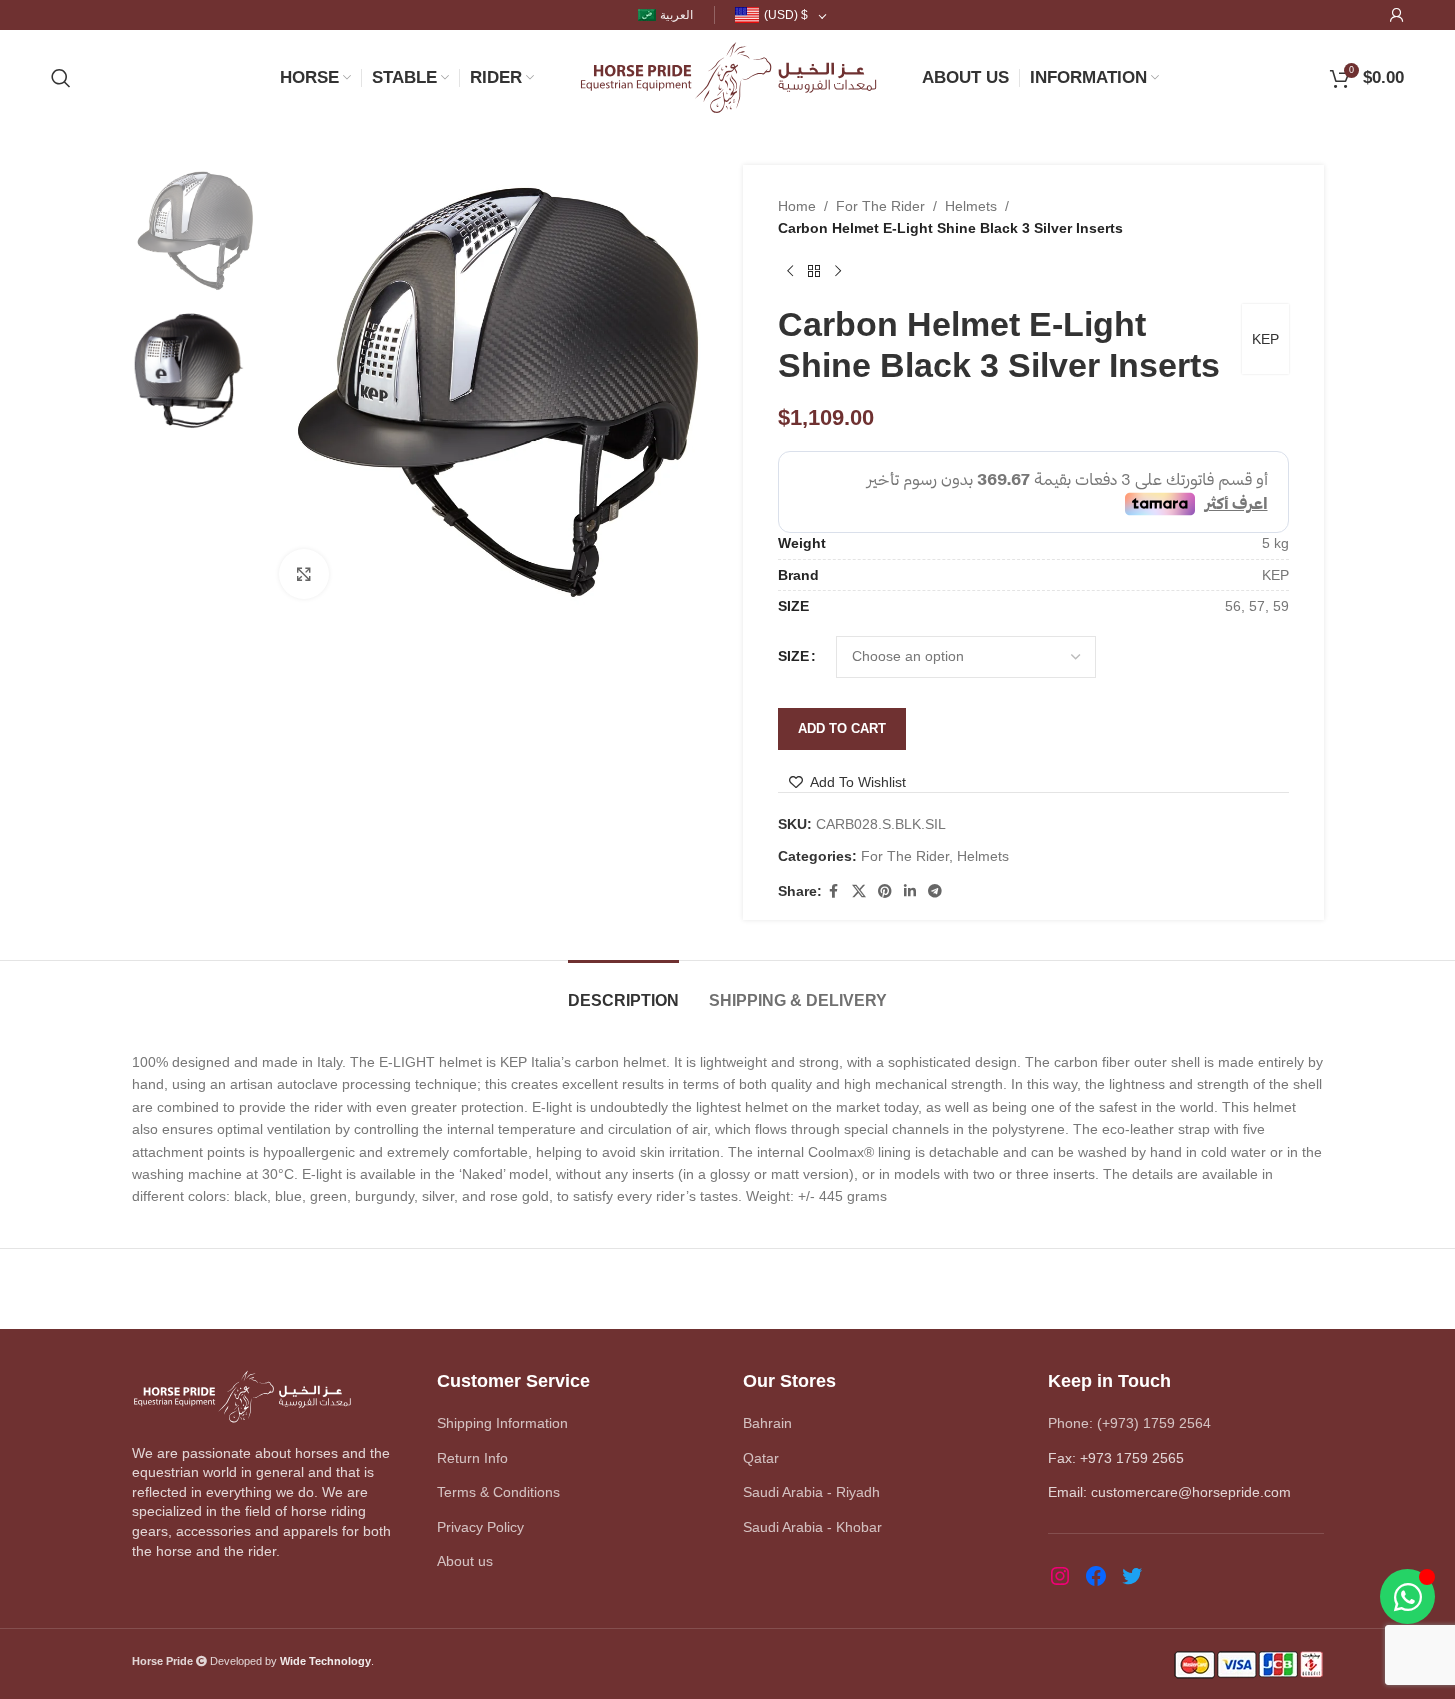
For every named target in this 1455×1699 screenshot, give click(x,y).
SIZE (793, 656)
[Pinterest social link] (885, 891)
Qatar (761, 1458)
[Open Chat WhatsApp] (1407, 1596)
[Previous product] (790, 272)
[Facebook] (1096, 1576)
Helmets (971, 206)
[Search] (61, 78)
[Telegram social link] (935, 891)
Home (797, 206)
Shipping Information (502, 1423)
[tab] (623, 990)
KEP (1265, 339)
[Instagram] (1060, 1576)
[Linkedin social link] (910, 891)
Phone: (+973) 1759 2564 (1129, 1423)
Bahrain (767, 1423)
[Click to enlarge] (304, 574)
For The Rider (880, 206)
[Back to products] (814, 272)
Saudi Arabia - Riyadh (811, 1492)
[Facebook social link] (834, 891)
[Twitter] (1132, 1576)
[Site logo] (728, 76)
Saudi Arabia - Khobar (812, 1527)
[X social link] (859, 891)
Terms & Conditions (498, 1492)
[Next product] (838, 272)
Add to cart (842, 728)
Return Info (472, 1458)
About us (465, 1561)
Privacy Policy (480, 1527)
